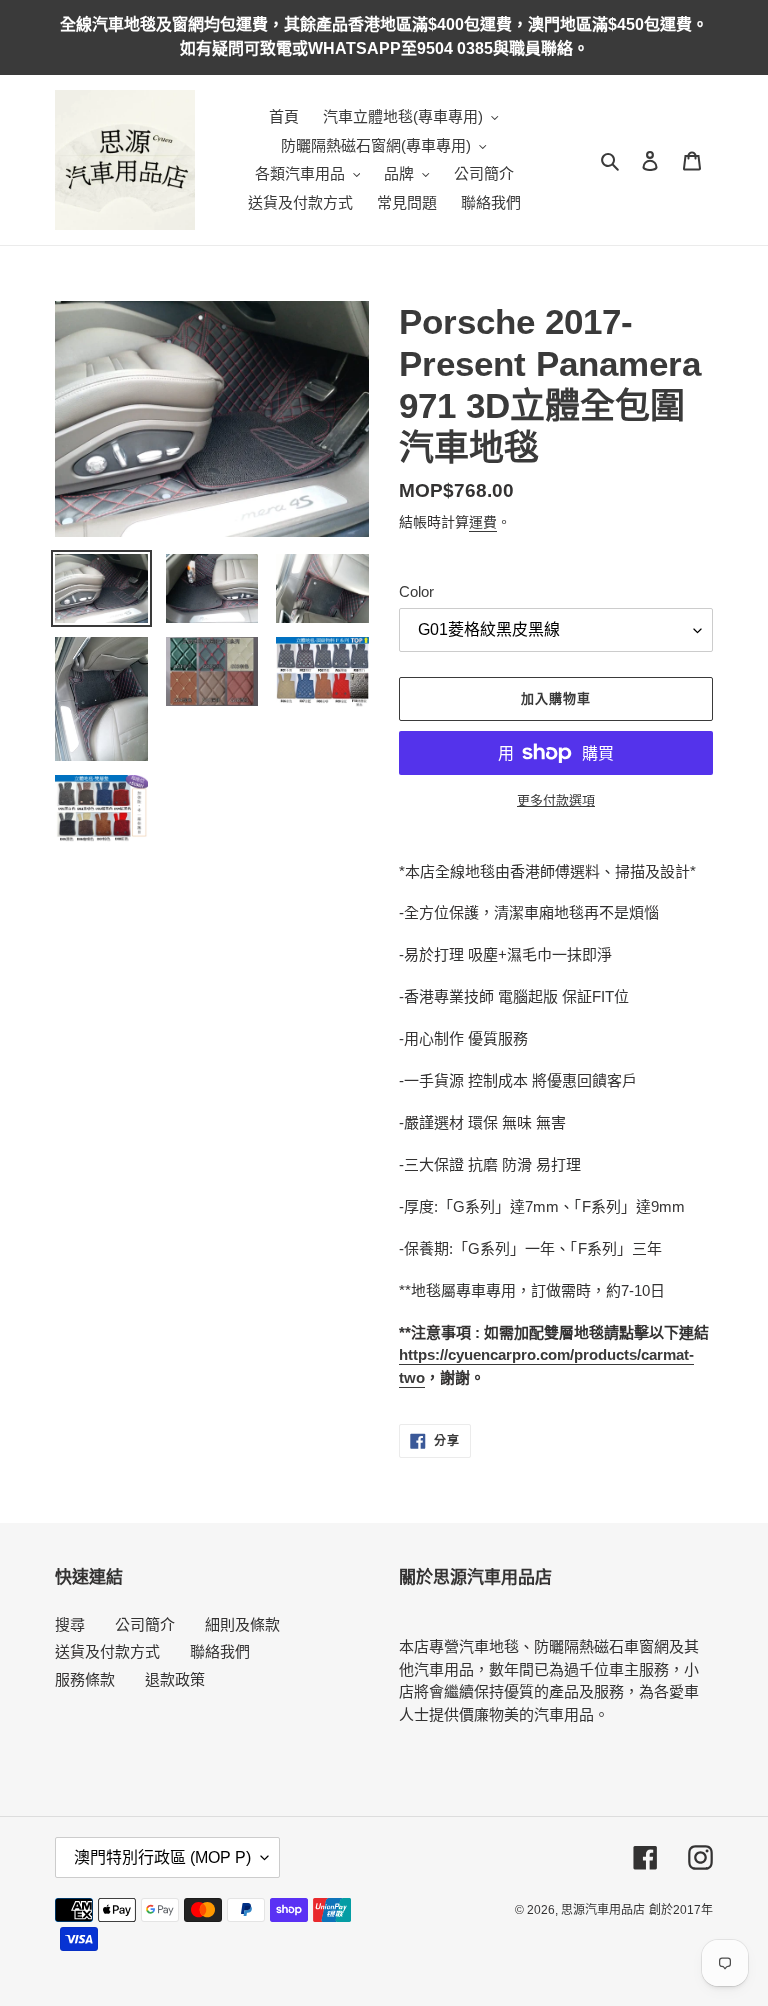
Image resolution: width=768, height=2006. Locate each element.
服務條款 (85, 1679)
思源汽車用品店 (603, 1910)
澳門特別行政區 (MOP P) (162, 1857)
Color (416, 591)
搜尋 (70, 1624)
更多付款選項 (556, 800)
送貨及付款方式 (107, 1651)
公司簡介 (145, 1624)
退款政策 (175, 1679)
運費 (483, 522)
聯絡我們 (220, 1651)
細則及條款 (242, 1624)
